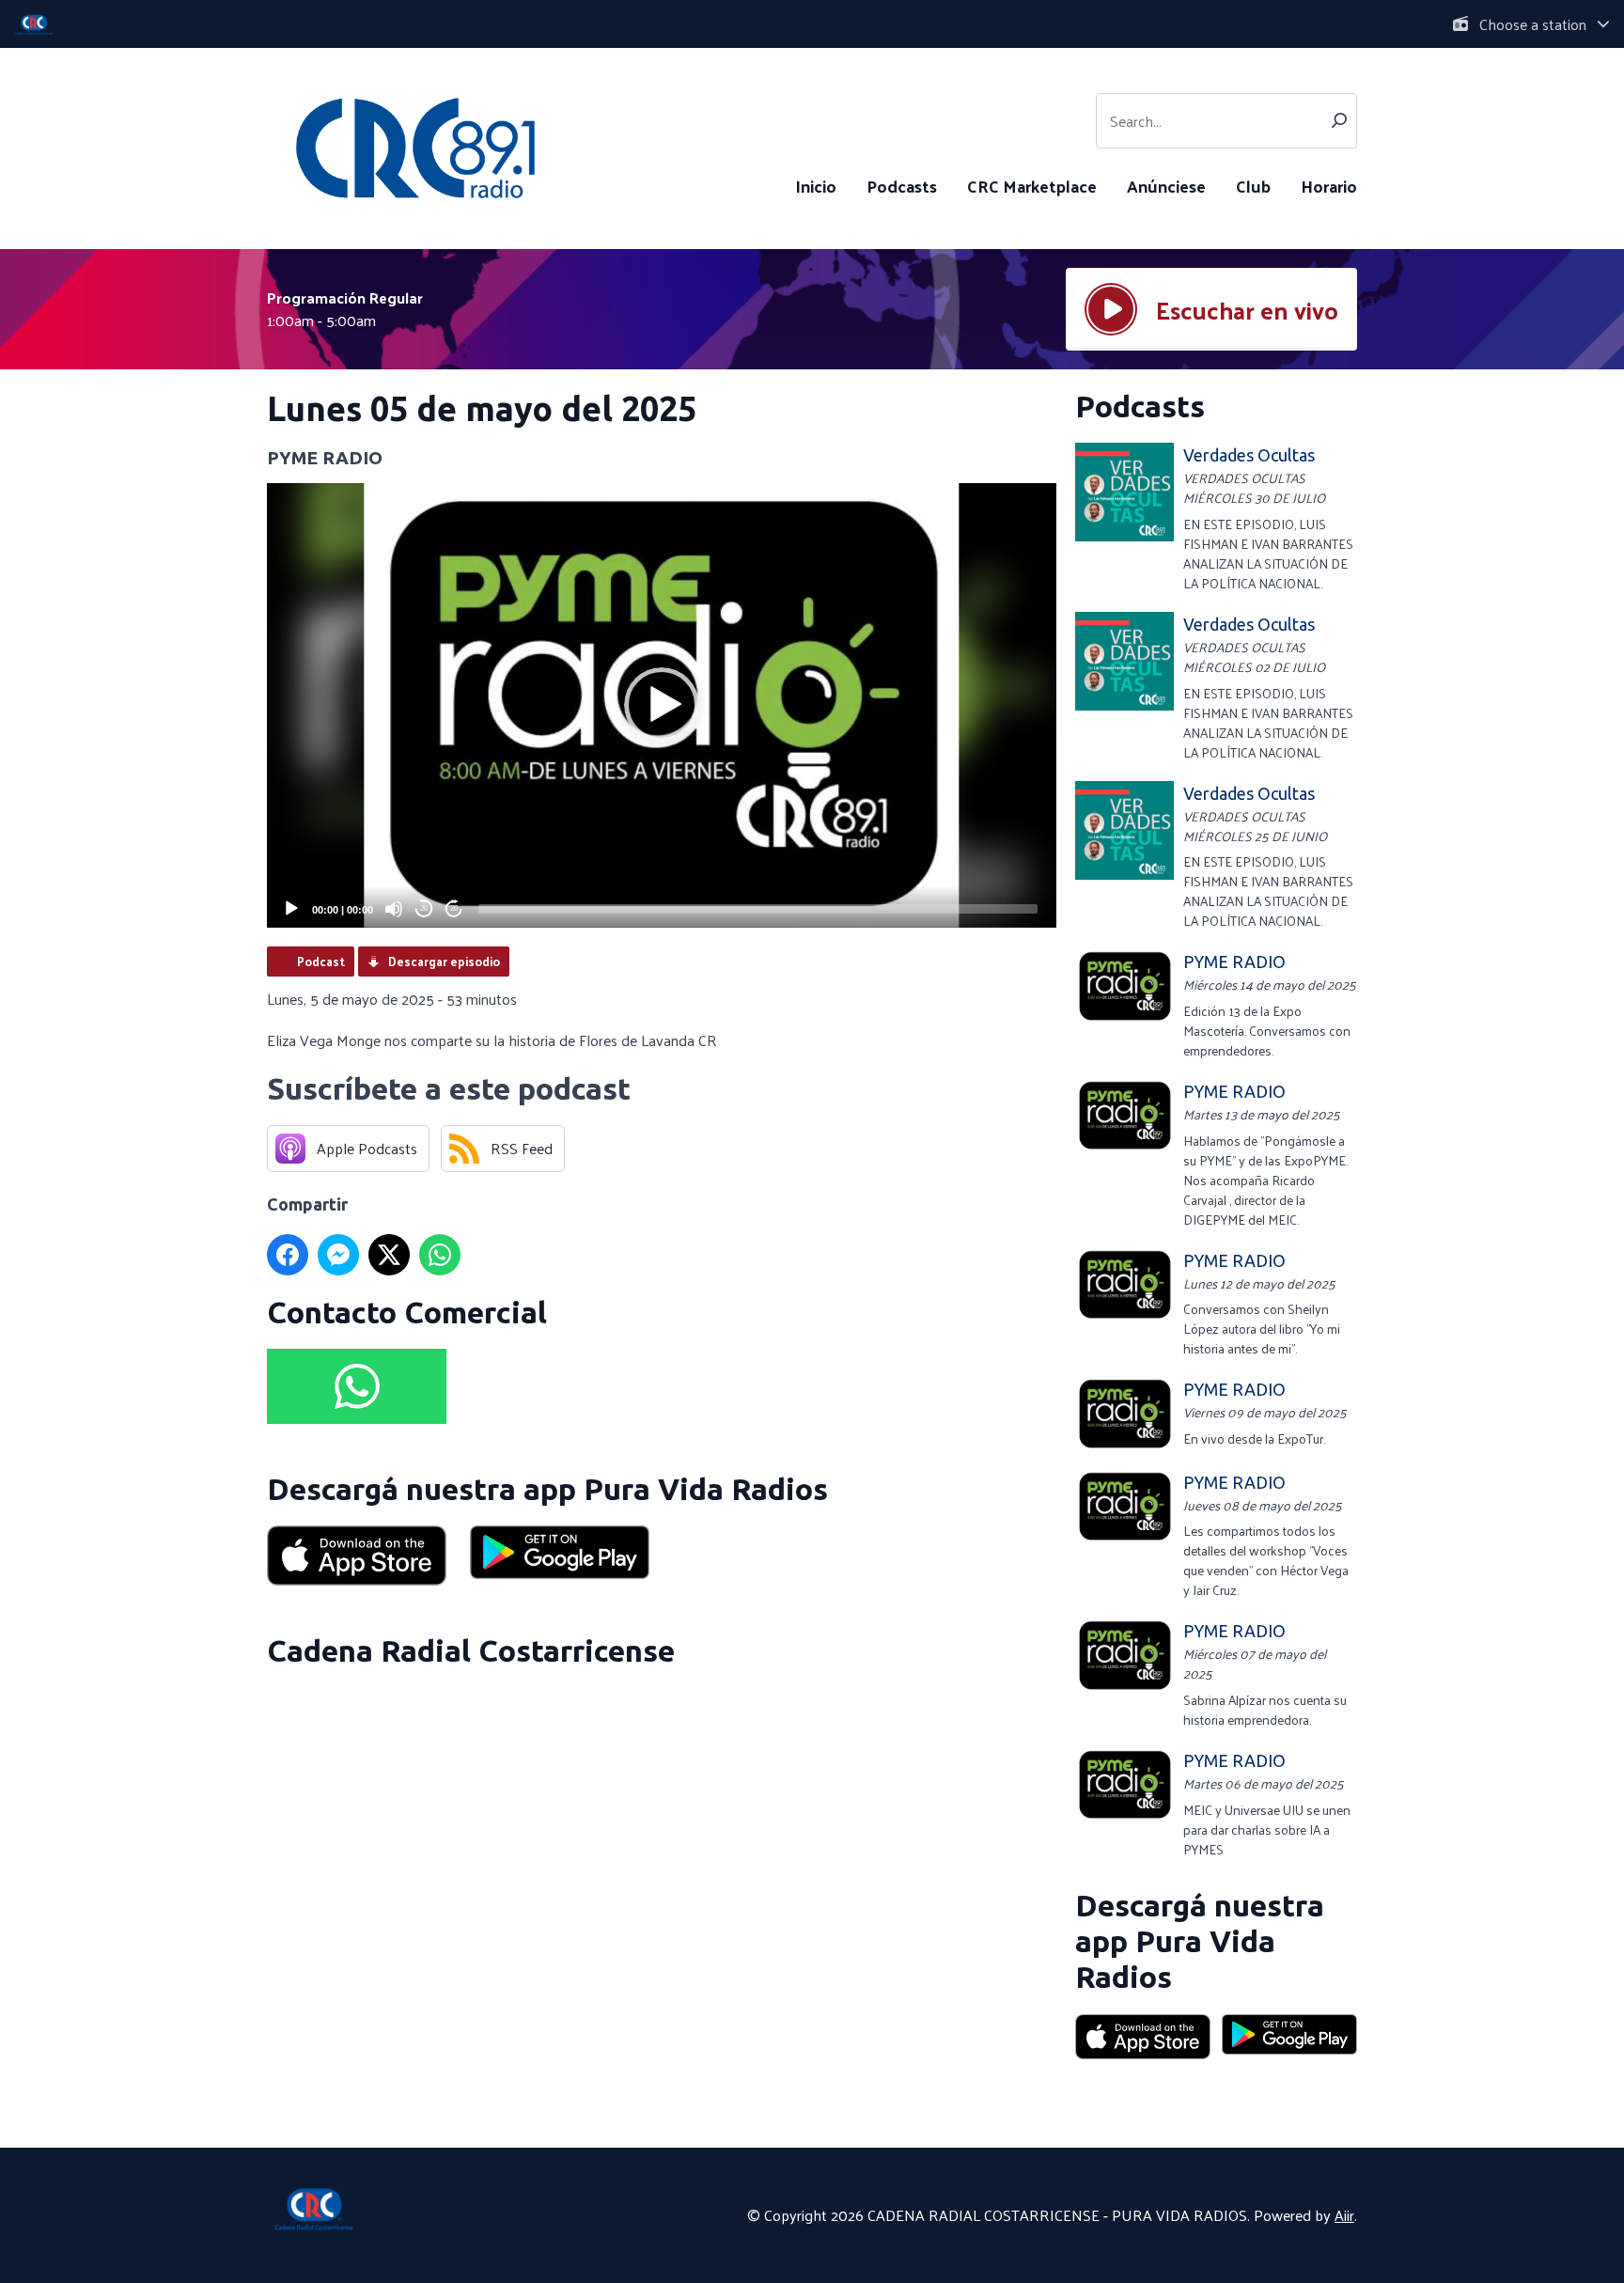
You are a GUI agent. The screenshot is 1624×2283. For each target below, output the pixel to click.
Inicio (816, 186)
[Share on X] (389, 1255)
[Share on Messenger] (338, 1255)
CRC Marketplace (1032, 186)
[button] (662, 705)
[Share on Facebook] (288, 1255)
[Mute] (394, 909)
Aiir (1344, 2215)
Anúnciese (1166, 186)
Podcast (321, 961)
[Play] (291, 909)
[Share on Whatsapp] (440, 1255)
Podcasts (902, 186)
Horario (1329, 186)
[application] (662, 705)
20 (424, 908)
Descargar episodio (444, 961)
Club (1253, 186)
